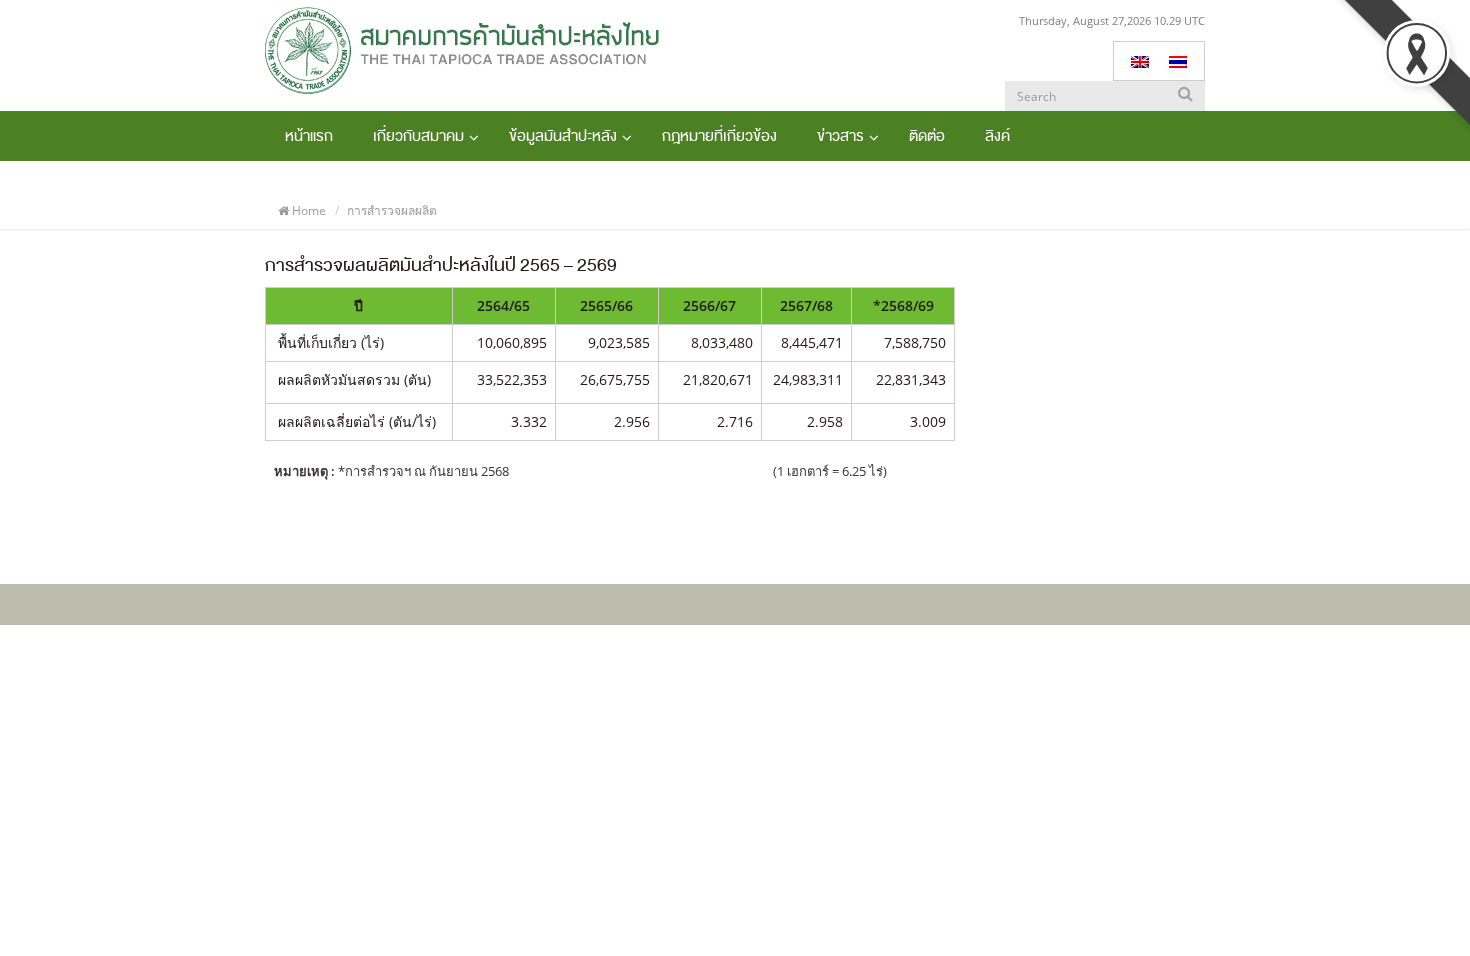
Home (309, 210)
